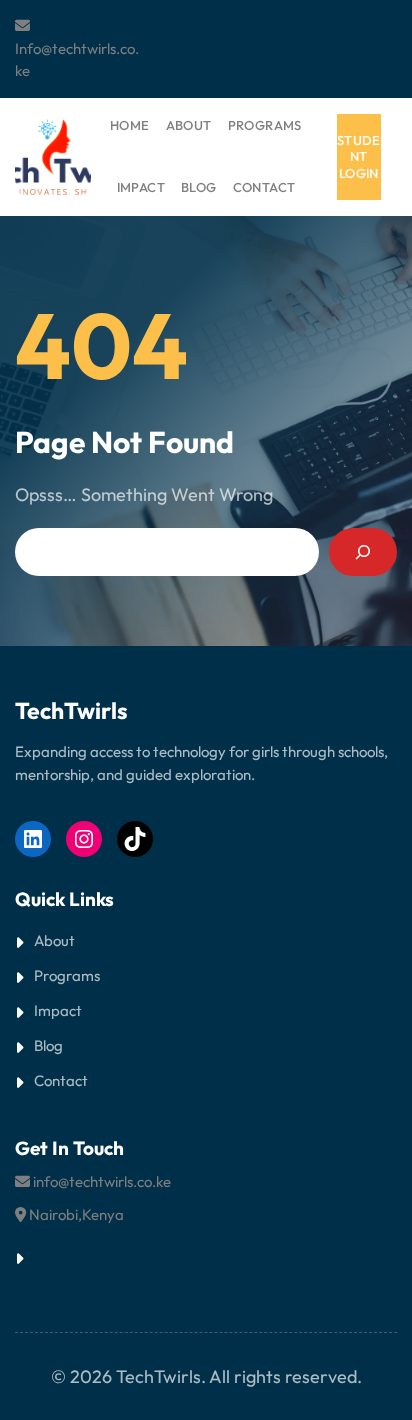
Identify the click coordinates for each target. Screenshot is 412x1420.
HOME (130, 125)
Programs (67, 975)
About (54, 940)
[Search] (363, 552)
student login (359, 157)
